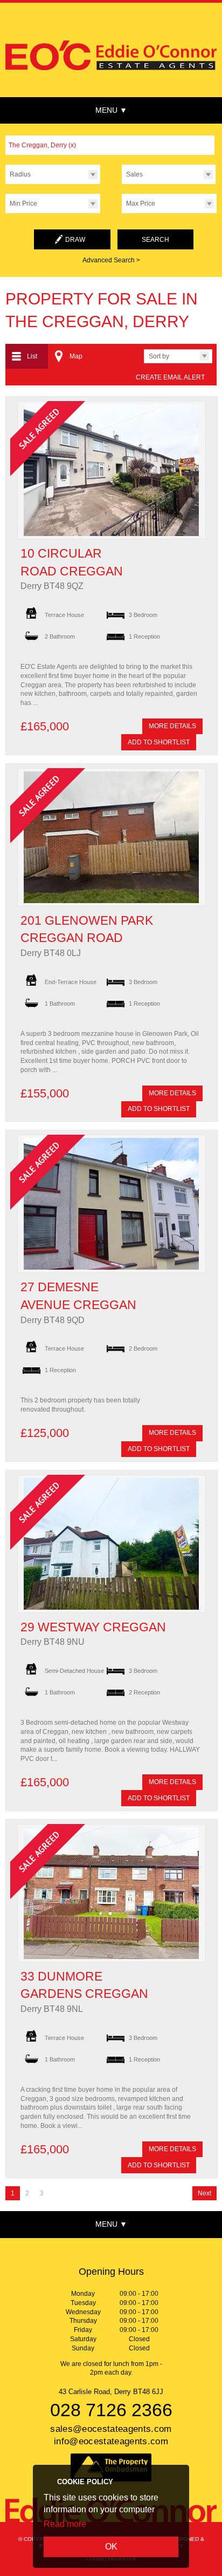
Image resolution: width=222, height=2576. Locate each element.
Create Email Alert (170, 377)
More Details (172, 726)
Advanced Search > (111, 260)
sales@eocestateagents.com (111, 2429)
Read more (65, 2524)
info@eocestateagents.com (111, 2441)
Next (204, 2193)
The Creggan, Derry (42, 145)
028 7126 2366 (111, 2410)
